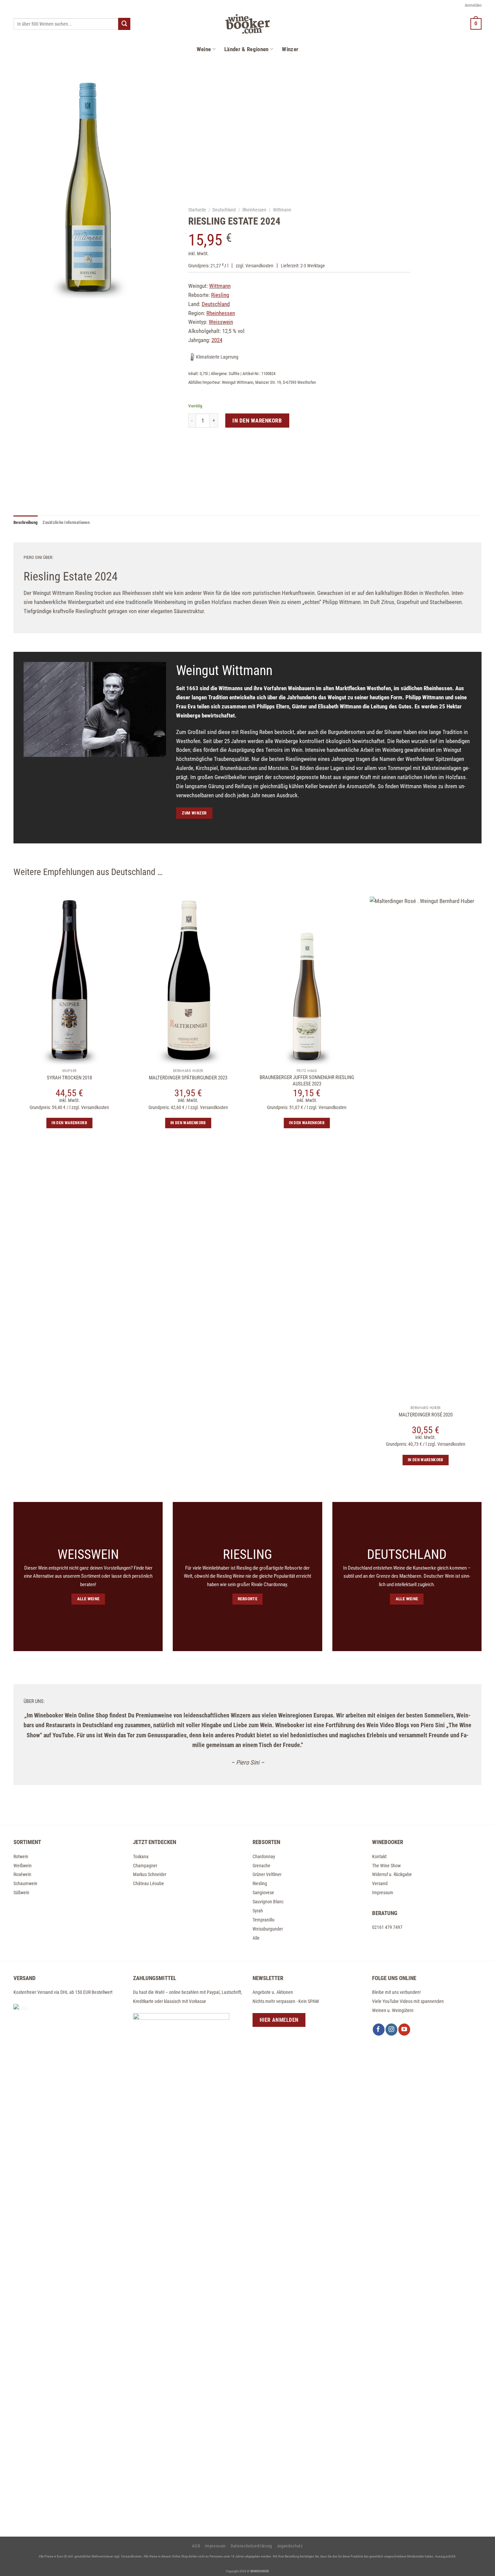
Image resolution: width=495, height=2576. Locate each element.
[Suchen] (124, 24)
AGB (196, 2546)
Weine (204, 49)
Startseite (197, 209)
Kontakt (379, 1856)
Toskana (141, 1856)
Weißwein (23, 1866)
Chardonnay (264, 1856)
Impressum (383, 1893)
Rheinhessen (254, 209)
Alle (256, 1938)
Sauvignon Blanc (268, 1902)
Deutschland (224, 209)
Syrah (258, 1911)
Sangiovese (263, 1893)
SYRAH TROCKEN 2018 (69, 1078)
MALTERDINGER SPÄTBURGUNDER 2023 (188, 1078)
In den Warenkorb (257, 420)
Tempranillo (263, 1920)
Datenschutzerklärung (251, 2546)
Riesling (260, 1883)
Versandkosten (259, 265)
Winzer (290, 49)
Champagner (145, 1866)
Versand (380, 1883)
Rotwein (21, 1856)
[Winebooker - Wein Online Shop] (247, 24)
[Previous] (6, 1222)
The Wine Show (386, 1866)
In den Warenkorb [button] (69, 1123)
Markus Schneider (150, 1874)
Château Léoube (148, 1883)
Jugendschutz (290, 2546)
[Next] (489, 1222)
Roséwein (22, 1874)
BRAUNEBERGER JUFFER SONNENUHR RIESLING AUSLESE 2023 (307, 1081)
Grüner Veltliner (267, 1874)
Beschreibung (26, 522)
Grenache (261, 1866)
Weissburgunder (268, 1929)
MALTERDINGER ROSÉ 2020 (426, 1415)
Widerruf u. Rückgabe (392, 1874)
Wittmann (282, 209)
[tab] (26, 523)
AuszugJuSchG (445, 2556)
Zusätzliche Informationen (66, 522)
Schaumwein (25, 1883)
